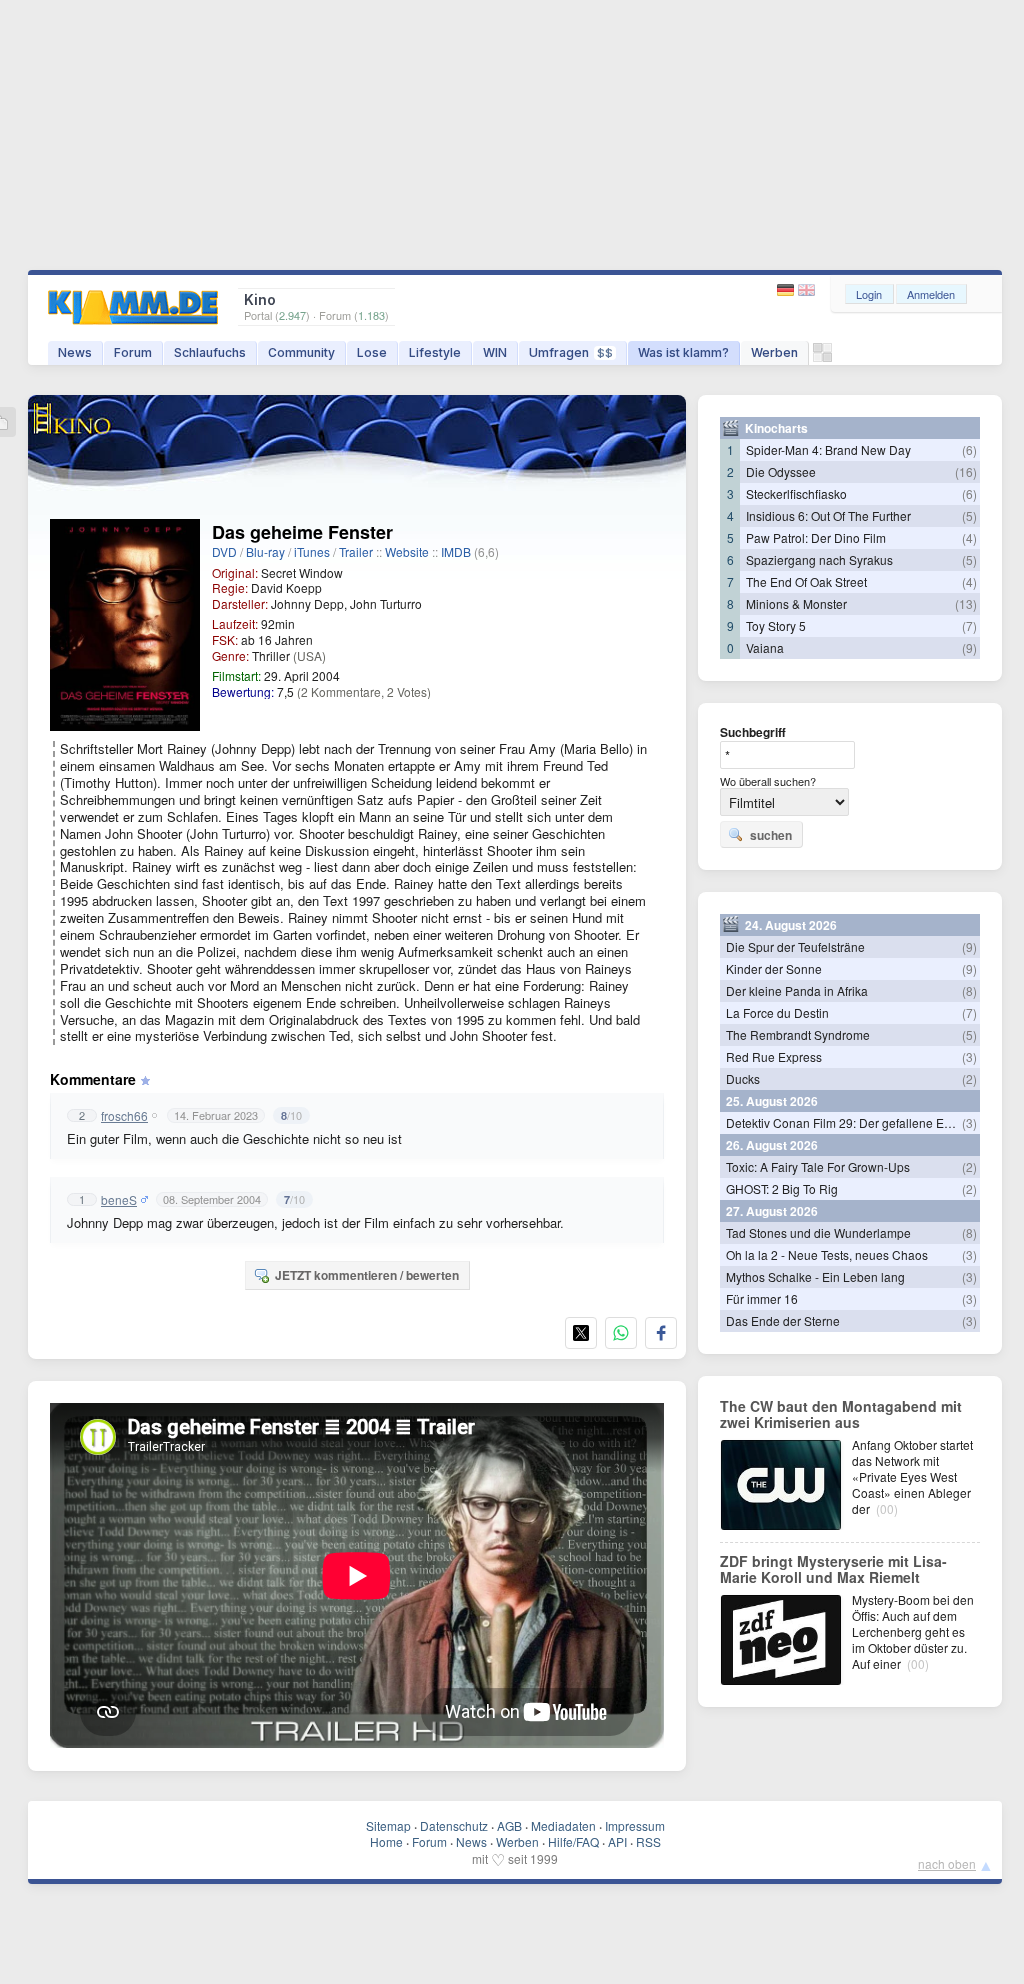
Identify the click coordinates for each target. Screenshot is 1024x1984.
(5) (969, 515)
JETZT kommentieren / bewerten (367, 1275)
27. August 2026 (772, 1211)
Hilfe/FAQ (573, 1841)
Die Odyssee (781, 471)
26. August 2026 (772, 1145)
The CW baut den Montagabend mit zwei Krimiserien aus (841, 1414)
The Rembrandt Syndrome (798, 1034)
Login (869, 294)
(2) (969, 1078)
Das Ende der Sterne (783, 1320)
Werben (774, 352)
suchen (771, 835)
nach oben (947, 1863)
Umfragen (571, 352)
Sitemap (388, 1825)
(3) (969, 1056)
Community (301, 352)
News (75, 352)
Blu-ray (265, 551)
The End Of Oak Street (806, 581)
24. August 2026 (791, 925)
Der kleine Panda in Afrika (797, 990)
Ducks (743, 1078)
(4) (969, 537)
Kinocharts (776, 428)
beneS (119, 1200)
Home (386, 1841)
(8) (969, 990)
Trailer (356, 551)
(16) (966, 471)
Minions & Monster (796, 603)
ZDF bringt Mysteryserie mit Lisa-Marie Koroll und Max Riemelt (833, 1569)
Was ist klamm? (683, 352)
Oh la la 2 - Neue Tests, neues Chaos (827, 1254)
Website (407, 551)
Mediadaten (563, 1825)
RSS (648, 1841)
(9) (969, 647)
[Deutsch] (787, 290)
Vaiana (765, 647)
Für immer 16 (762, 1298)
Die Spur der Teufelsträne (795, 946)
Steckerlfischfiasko (796, 493)
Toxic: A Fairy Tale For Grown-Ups (818, 1166)
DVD (224, 551)
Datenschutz (454, 1825)
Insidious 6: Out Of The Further (828, 515)
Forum (133, 352)
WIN (495, 352)
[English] (806, 290)
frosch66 (124, 1116)
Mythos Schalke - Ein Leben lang (815, 1276)
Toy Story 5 (776, 625)
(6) (969, 449)
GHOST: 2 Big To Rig (782, 1188)
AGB (509, 1825)
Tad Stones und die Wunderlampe (818, 1232)
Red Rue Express (774, 1056)
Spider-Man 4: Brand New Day (828, 449)
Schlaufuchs (210, 352)
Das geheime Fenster (302, 532)
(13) (966, 603)
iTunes (312, 551)
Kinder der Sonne (774, 968)
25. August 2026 (772, 1101)
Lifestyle (435, 352)
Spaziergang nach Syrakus (819, 559)
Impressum (635, 1825)
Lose (372, 352)
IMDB (456, 551)
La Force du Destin (777, 1012)
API (617, 1841)
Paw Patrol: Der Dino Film (816, 537)
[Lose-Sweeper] (822, 357)
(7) (969, 625)
